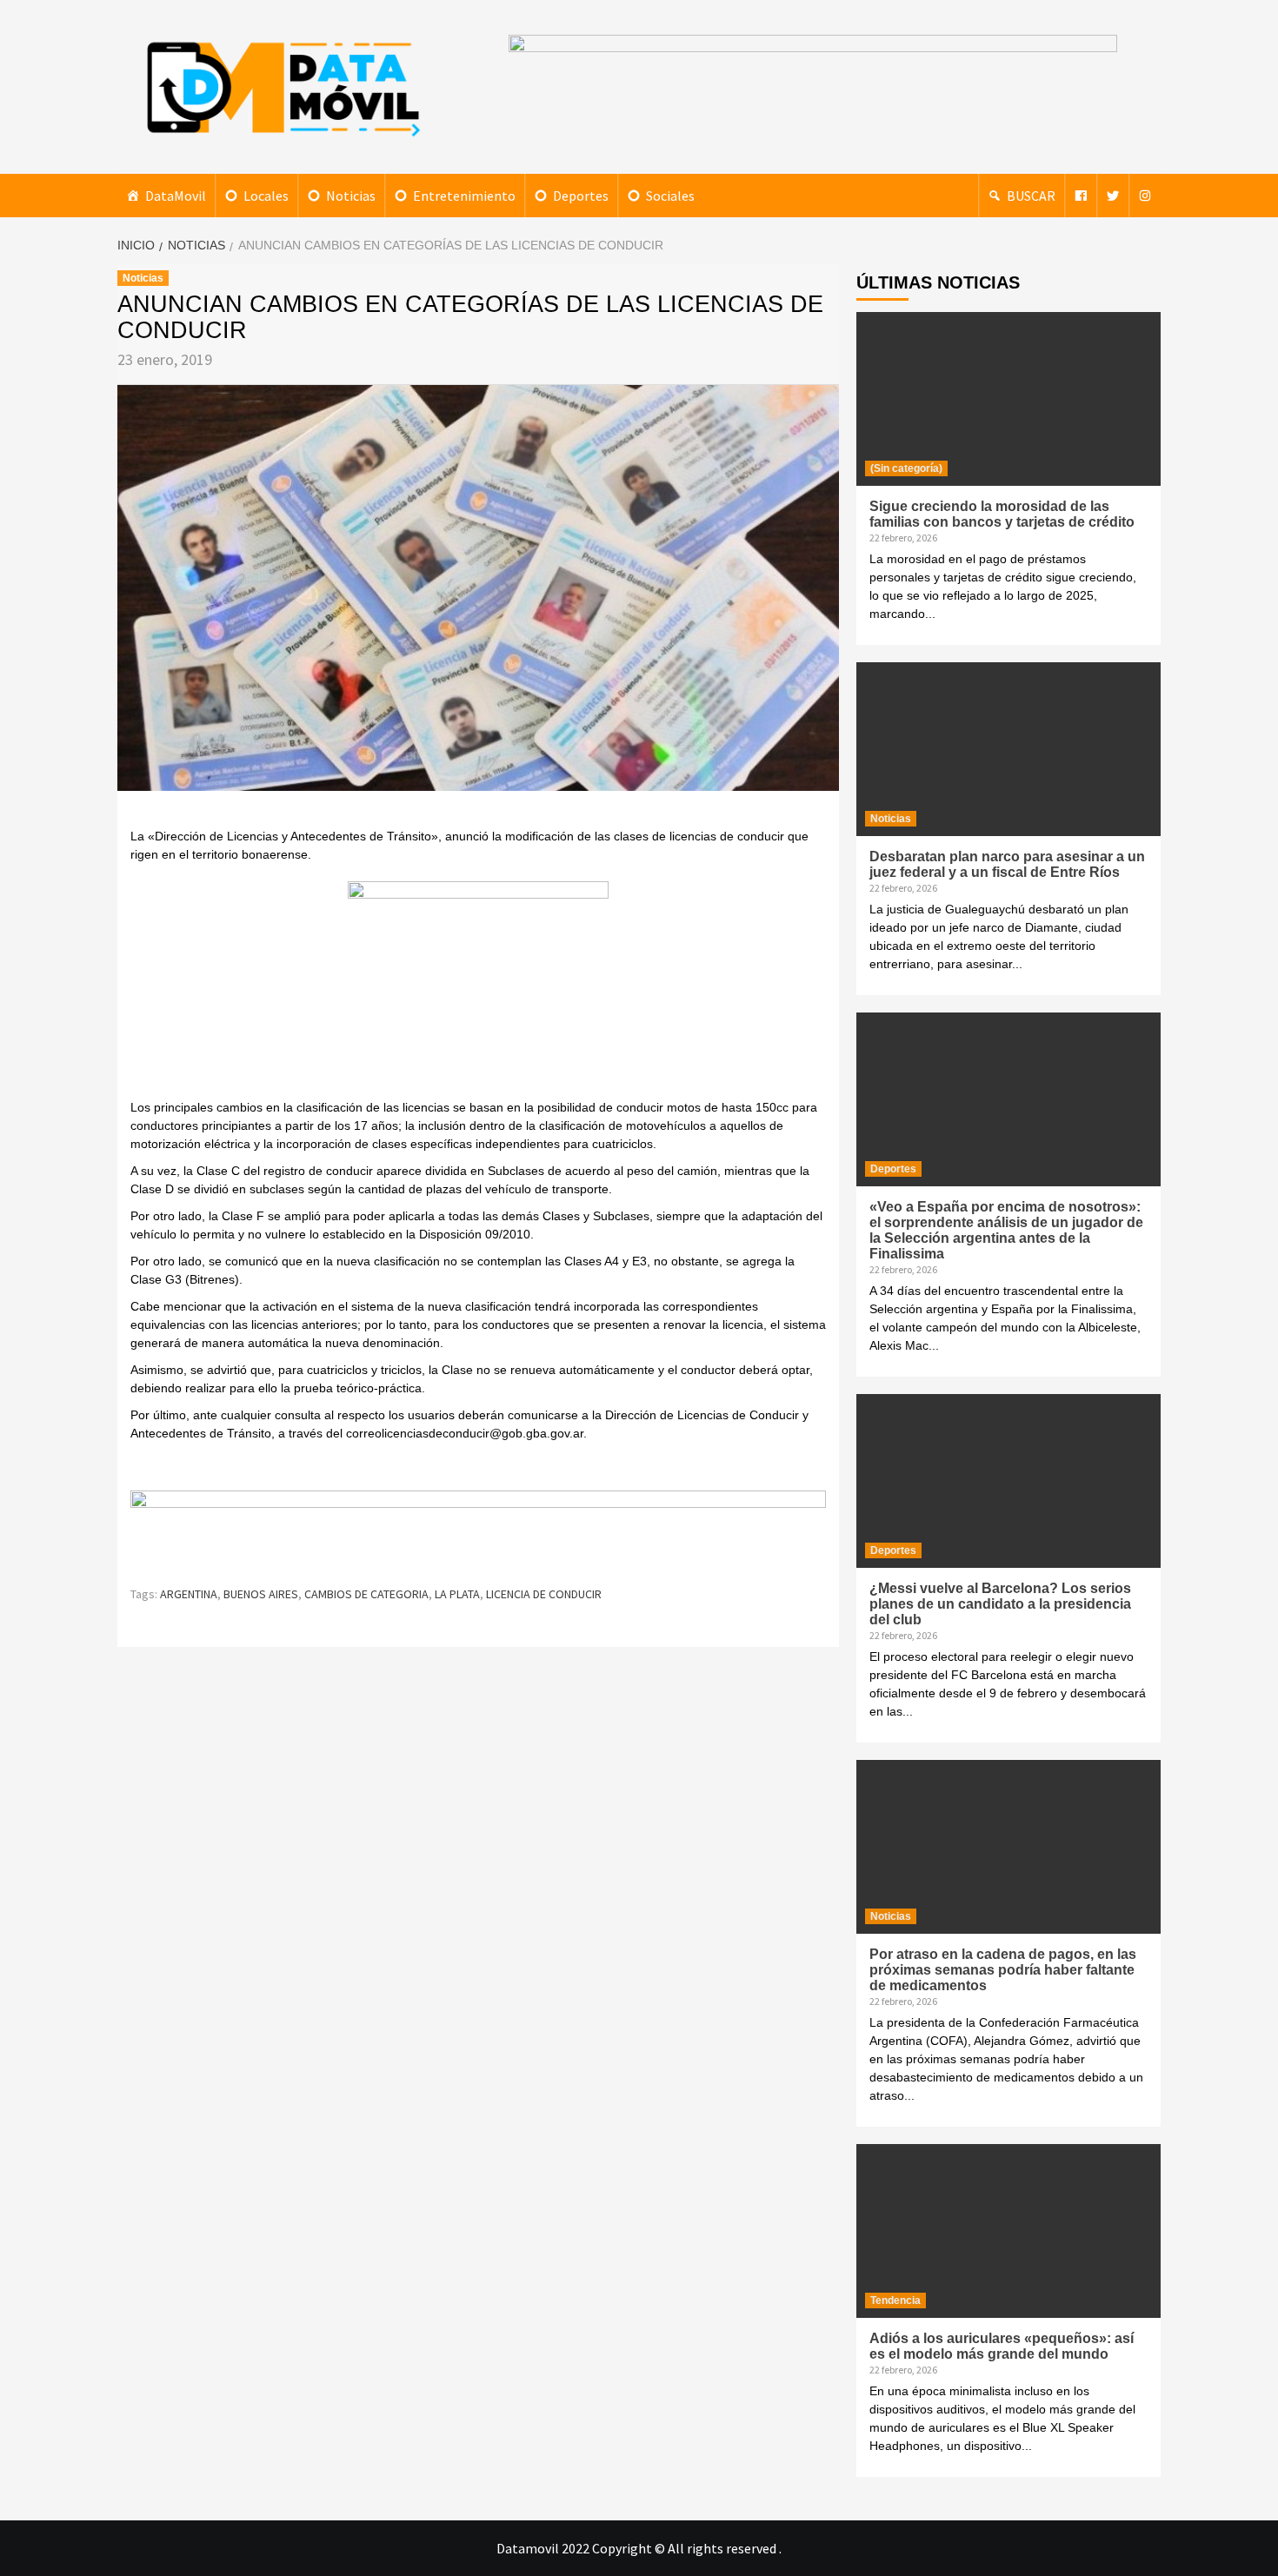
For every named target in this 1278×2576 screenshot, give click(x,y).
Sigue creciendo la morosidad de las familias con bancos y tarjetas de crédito (1002, 514)
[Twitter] (1113, 196)
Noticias (351, 196)
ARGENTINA (189, 1594)
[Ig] (1145, 196)
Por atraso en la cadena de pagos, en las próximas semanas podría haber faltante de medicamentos (1003, 1970)
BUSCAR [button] (1031, 196)
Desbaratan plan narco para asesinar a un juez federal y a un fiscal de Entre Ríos (1007, 864)
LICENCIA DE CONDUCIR (544, 1594)
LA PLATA (457, 1594)
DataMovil (176, 196)
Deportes (581, 196)
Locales (266, 196)
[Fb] (1081, 196)
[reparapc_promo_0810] (478, 1529)
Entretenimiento (464, 196)
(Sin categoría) (906, 468)
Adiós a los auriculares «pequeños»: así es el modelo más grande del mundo (1002, 2346)
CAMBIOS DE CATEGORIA (366, 1594)
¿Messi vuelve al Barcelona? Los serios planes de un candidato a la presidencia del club (1000, 1604)
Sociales (670, 196)
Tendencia (895, 2300)
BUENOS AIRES (261, 1594)
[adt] (478, 988)
